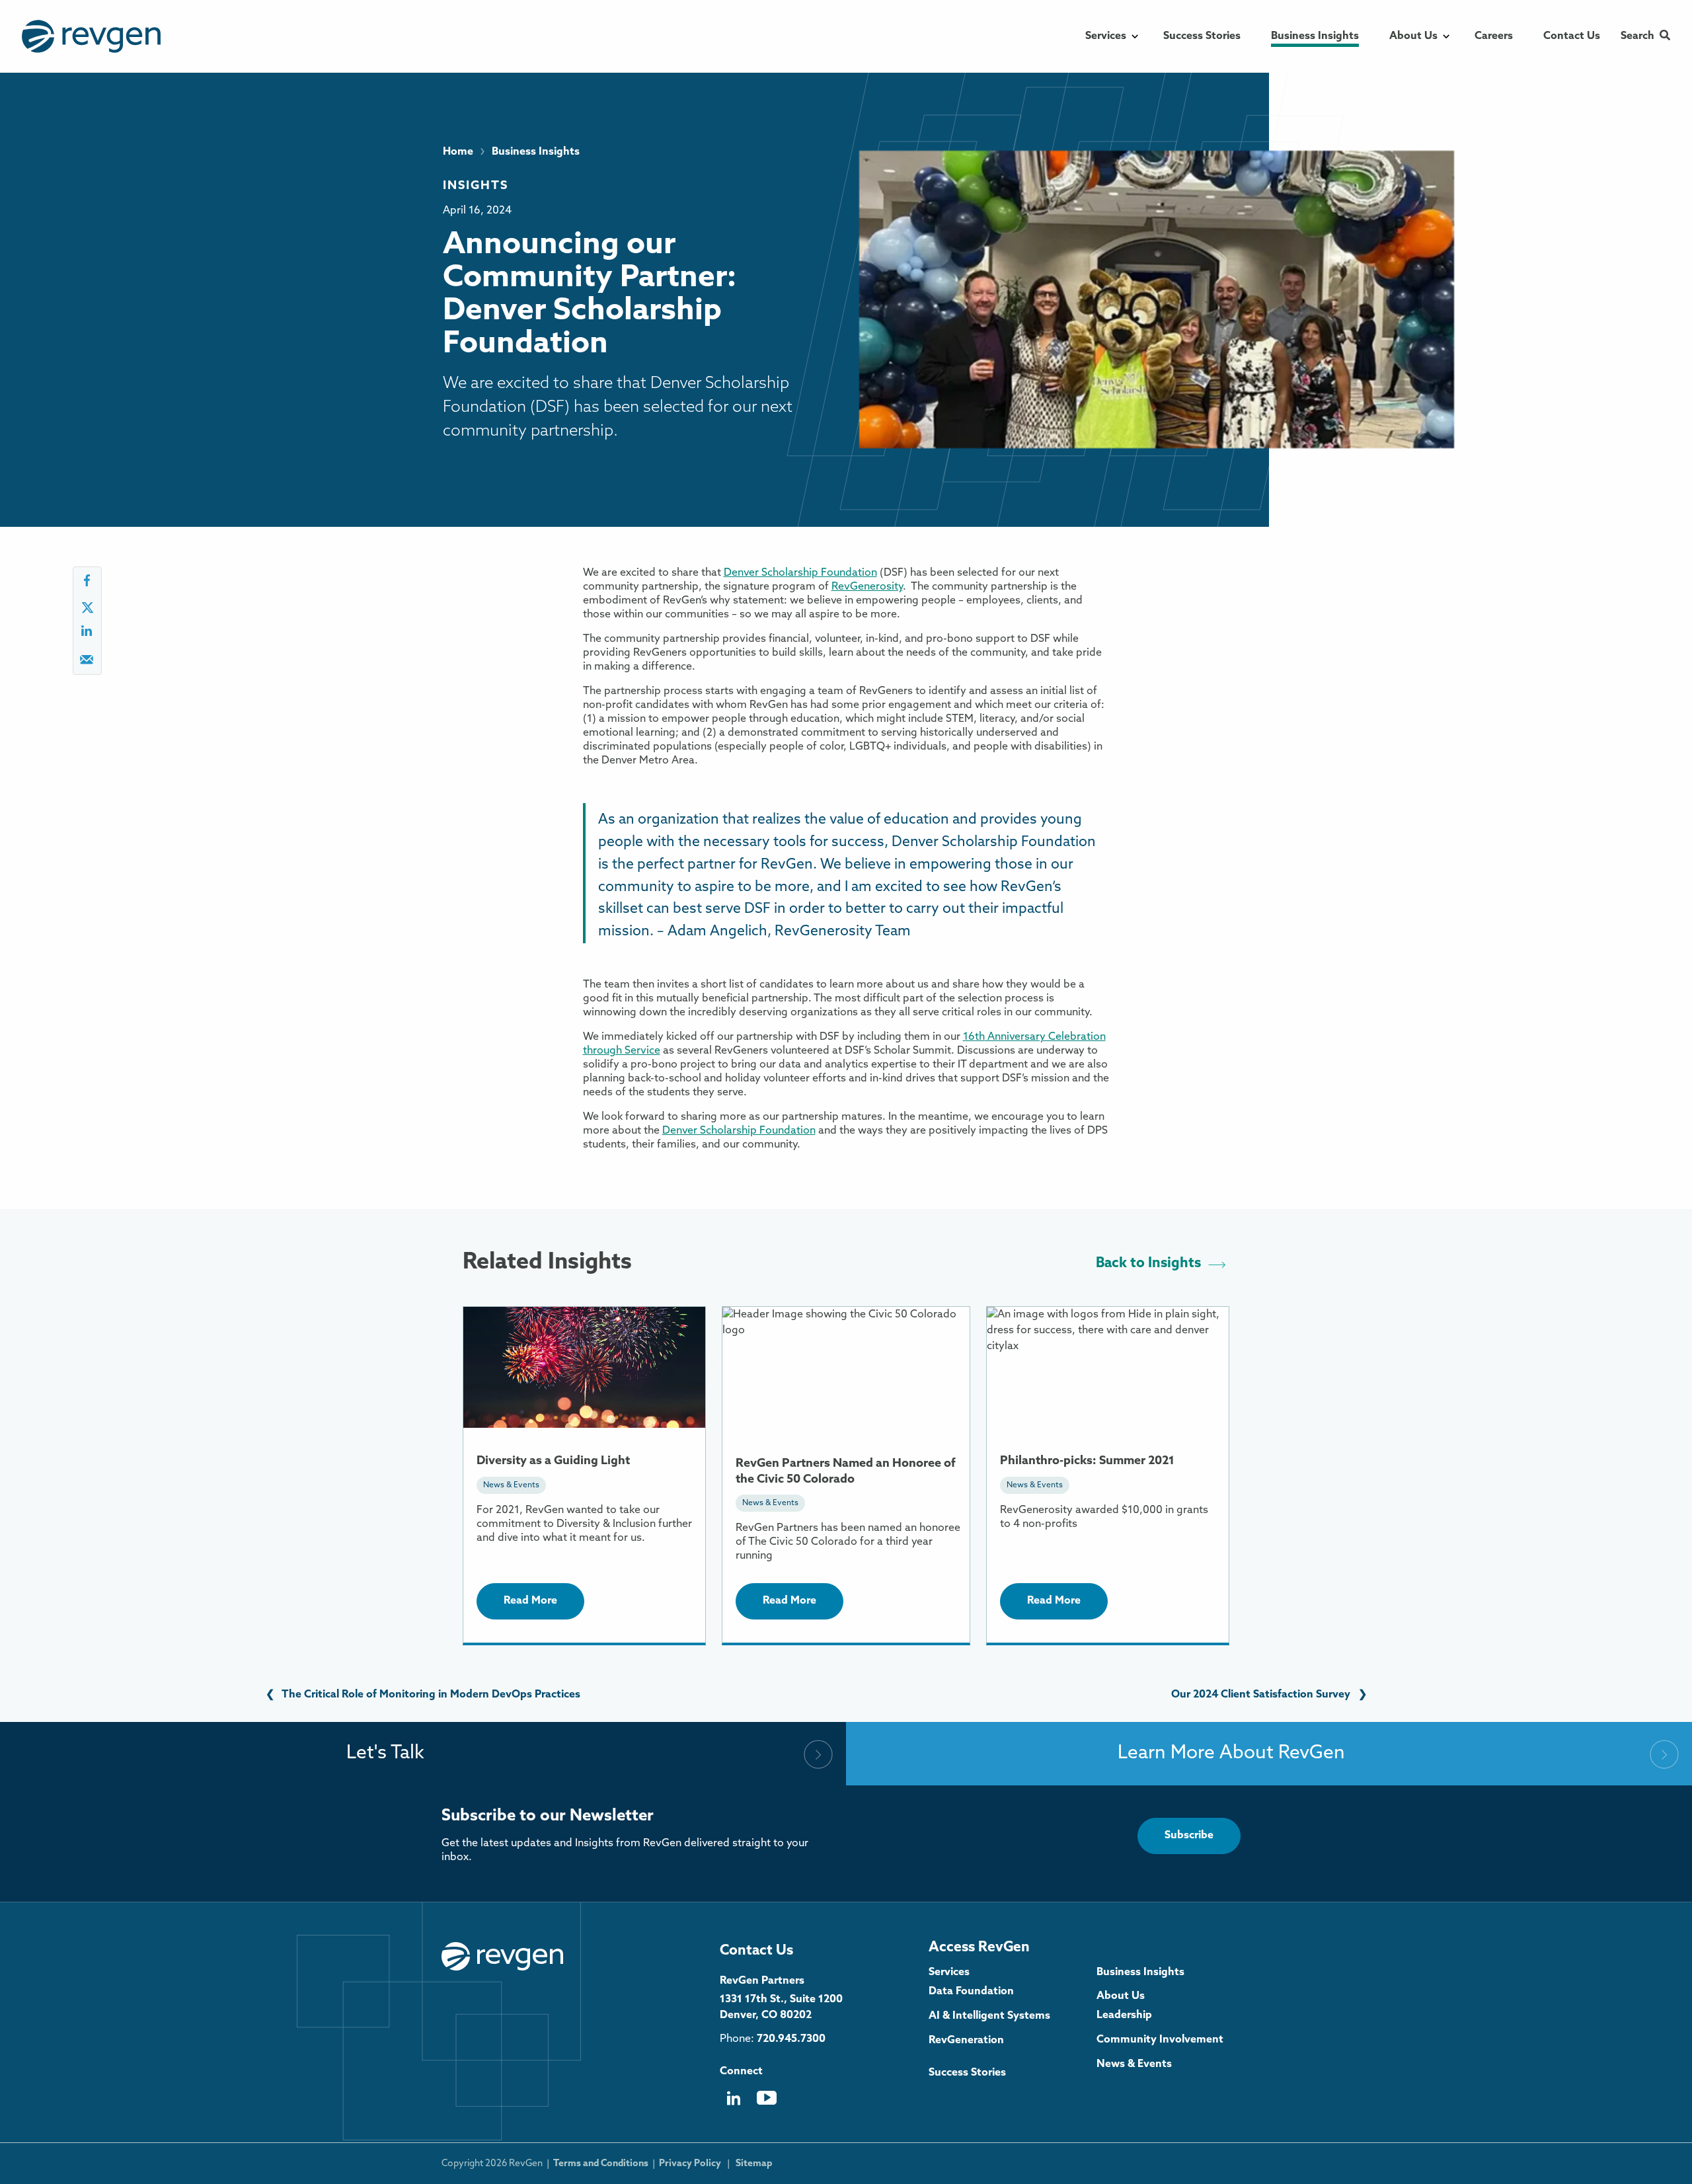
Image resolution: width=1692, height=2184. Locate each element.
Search (1637, 36)
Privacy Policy (690, 2164)
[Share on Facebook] (87, 585)
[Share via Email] (87, 663)
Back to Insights (1148, 1264)
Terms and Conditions (601, 2164)
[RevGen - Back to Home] (502, 1957)
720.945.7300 (791, 2039)
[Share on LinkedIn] (87, 635)
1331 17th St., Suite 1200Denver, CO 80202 (781, 2008)
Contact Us (756, 1951)
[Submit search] (1665, 36)
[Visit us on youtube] (767, 2103)
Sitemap (754, 2164)
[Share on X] (87, 610)
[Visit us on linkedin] (733, 2103)
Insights (476, 186)
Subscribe (1189, 1836)
